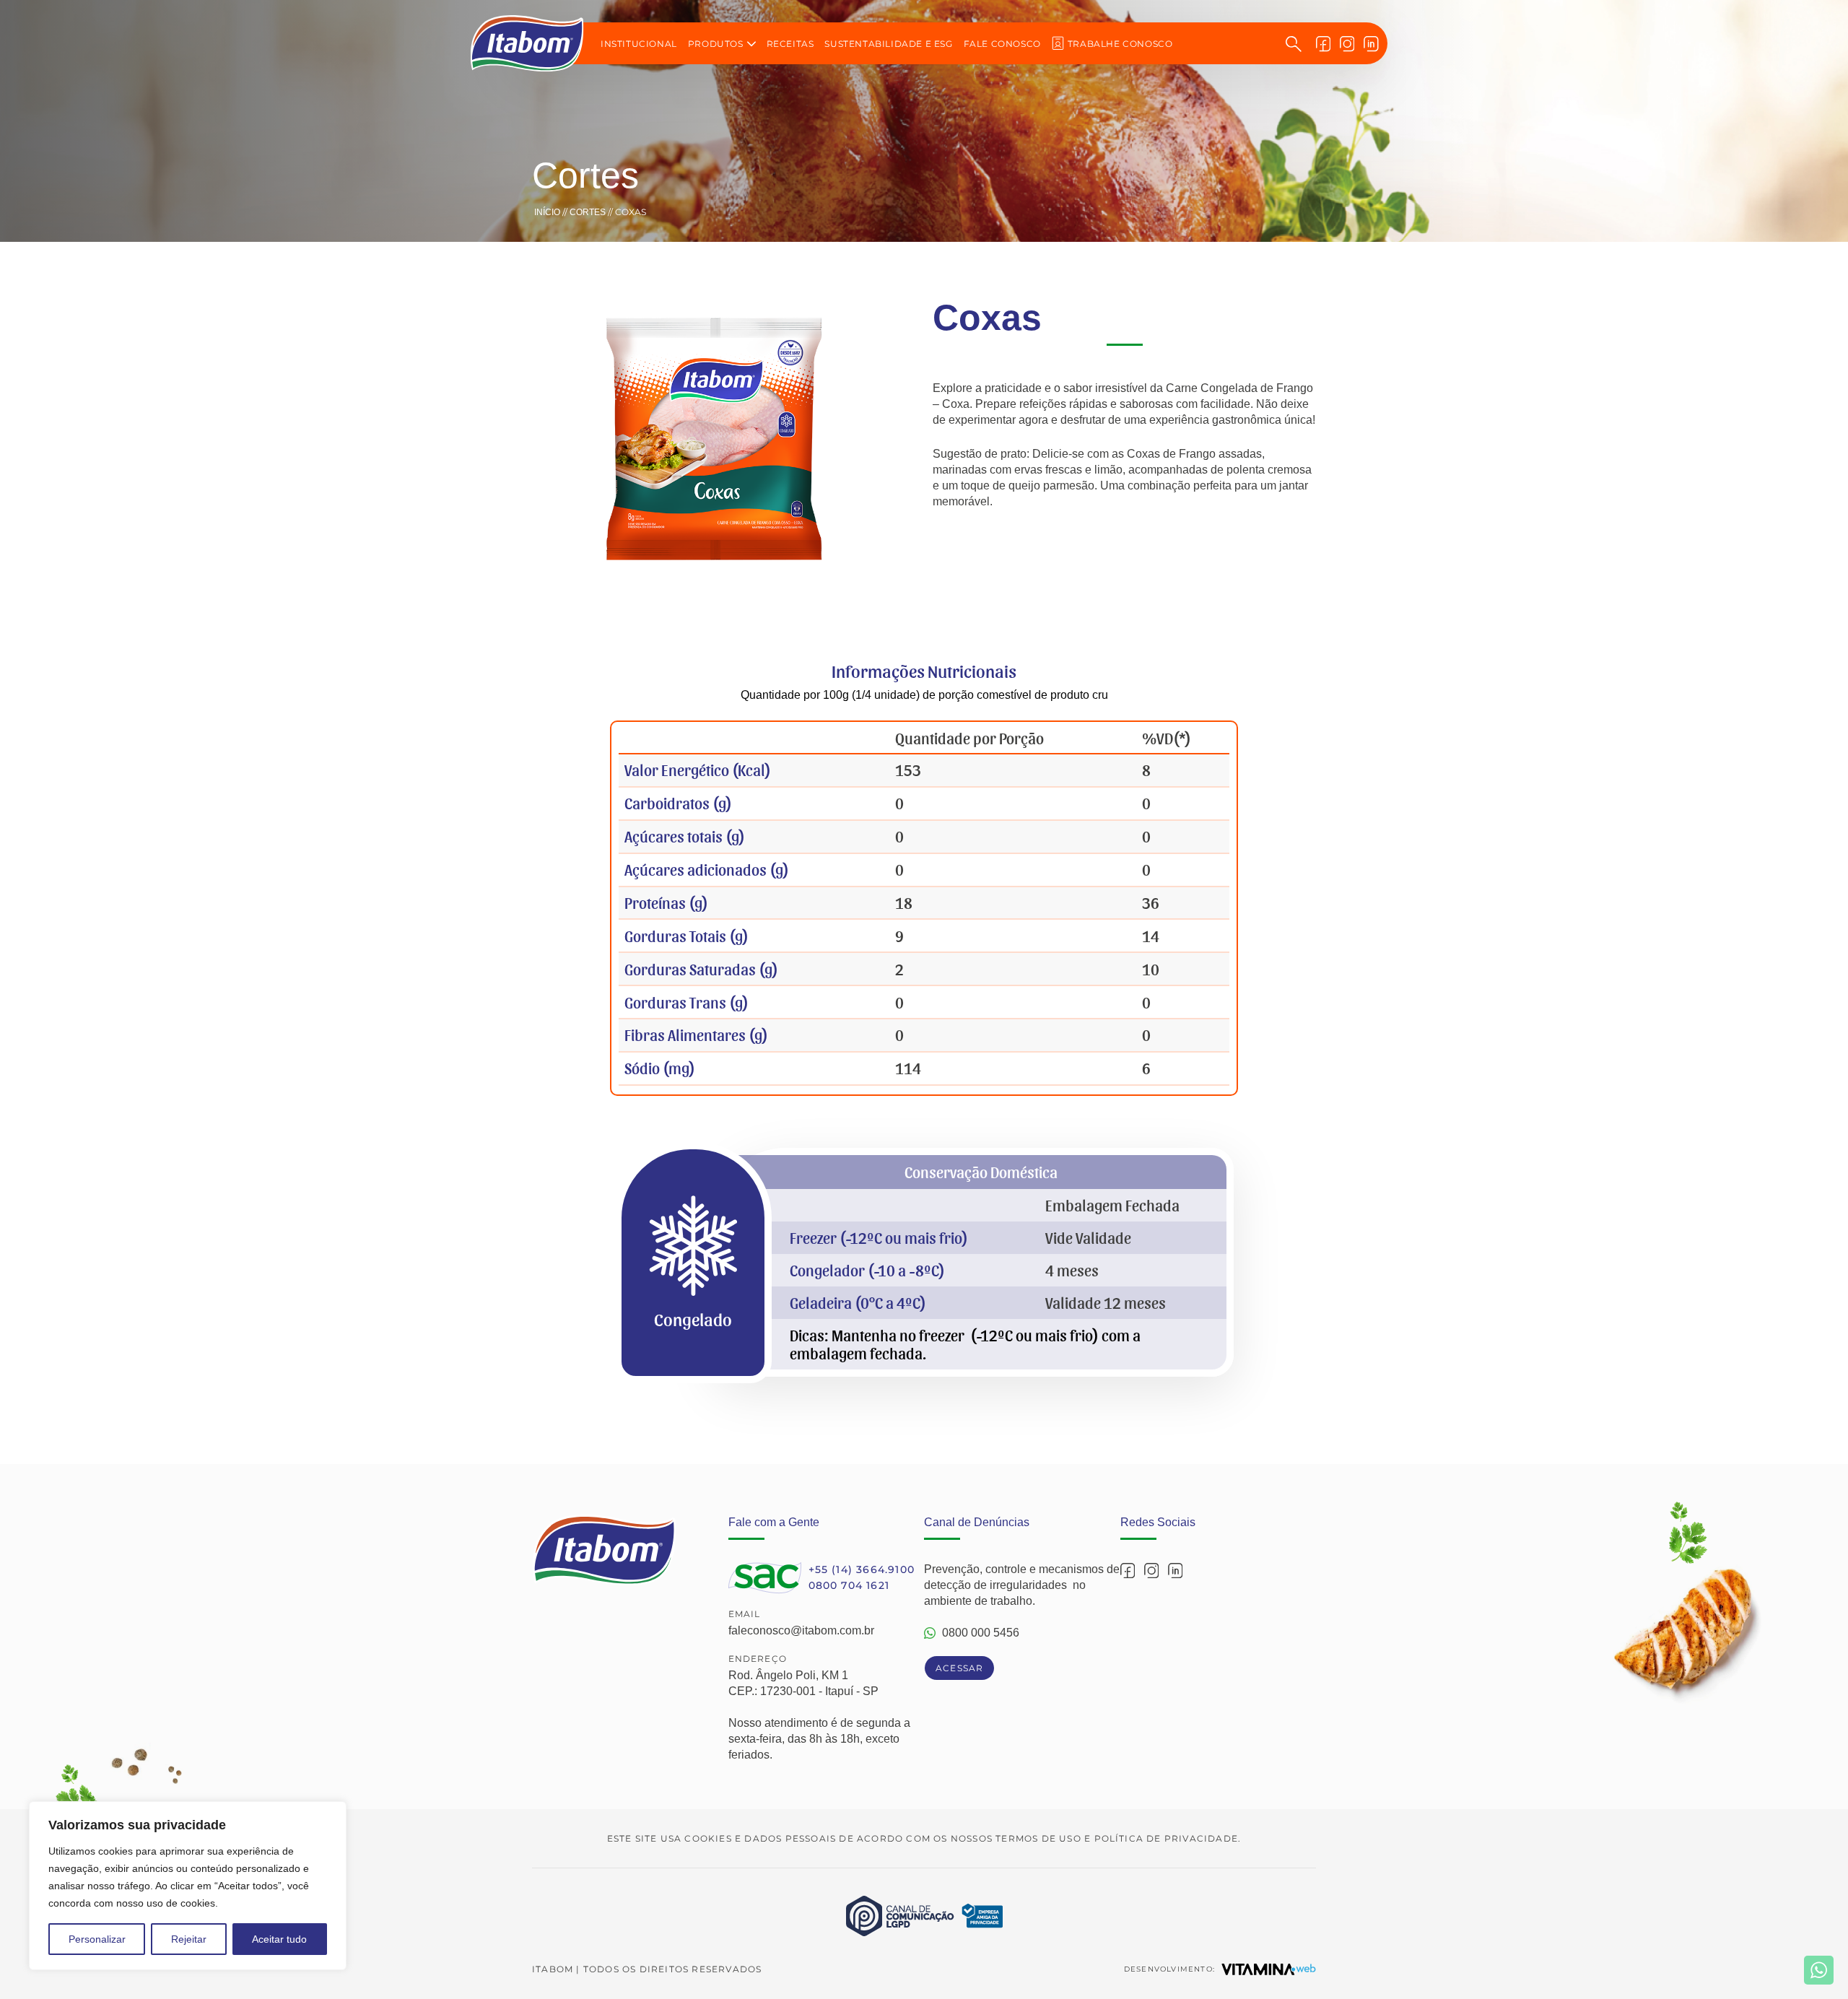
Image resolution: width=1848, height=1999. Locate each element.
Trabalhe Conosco (1120, 44)
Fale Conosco (1002, 44)
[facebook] (1324, 43)
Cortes (588, 212)
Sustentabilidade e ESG (888, 44)
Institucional (639, 44)
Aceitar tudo (279, 1939)
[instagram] (1347, 43)
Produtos (716, 44)
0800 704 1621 (849, 1585)
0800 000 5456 (981, 1633)
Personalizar (97, 1939)
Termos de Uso (1038, 1838)
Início (547, 212)
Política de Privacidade (1167, 1838)
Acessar (959, 1668)
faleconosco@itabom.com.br (801, 1630)
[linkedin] (1371, 43)
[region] (188, 1886)
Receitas (790, 44)
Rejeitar (189, 1939)
